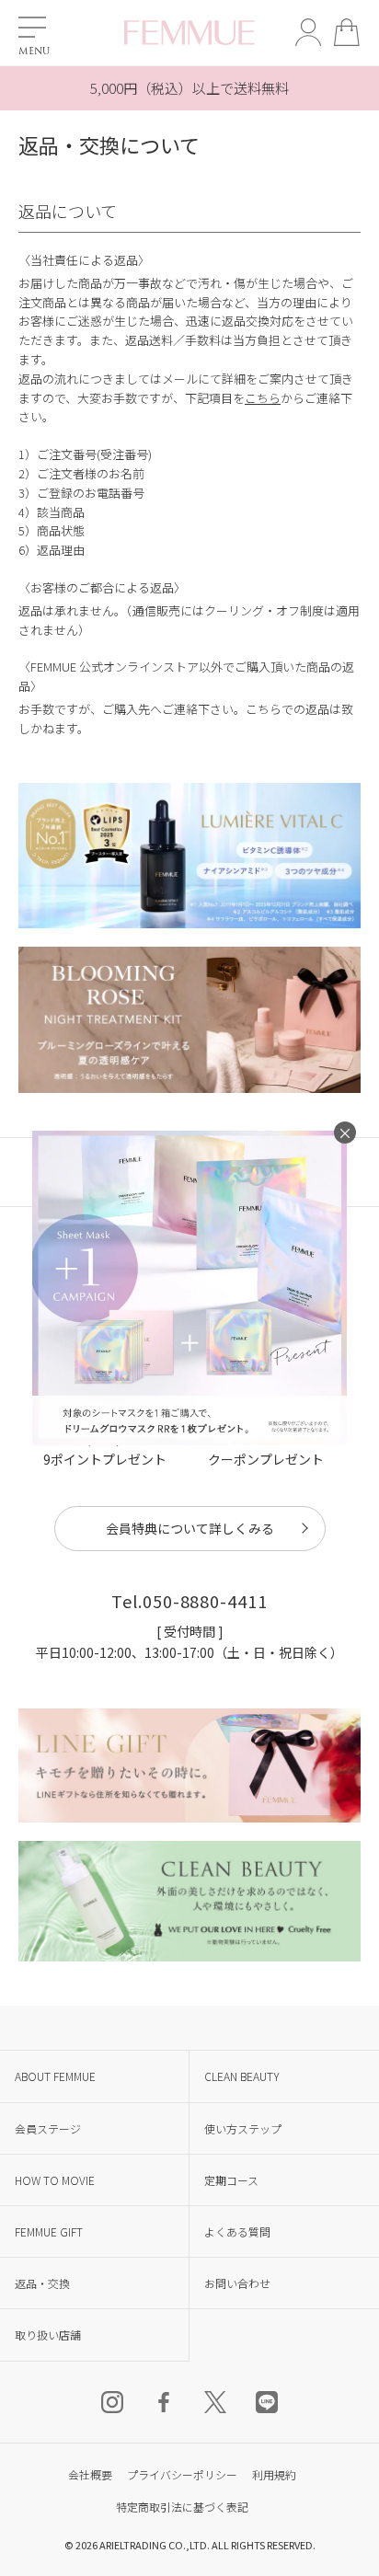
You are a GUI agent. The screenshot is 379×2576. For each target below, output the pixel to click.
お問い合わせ (237, 2283)
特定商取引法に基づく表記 (182, 2507)
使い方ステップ (243, 2128)
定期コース (231, 2180)
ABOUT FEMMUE (55, 2076)
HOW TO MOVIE (55, 2180)
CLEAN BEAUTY (242, 2076)
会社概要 (90, 2474)
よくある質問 (237, 2231)
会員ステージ (48, 2128)
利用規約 (274, 2474)
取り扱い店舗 (48, 2334)
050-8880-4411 (205, 1601)
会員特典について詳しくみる (190, 1528)
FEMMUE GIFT (49, 2231)
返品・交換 (42, 2283)
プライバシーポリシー (182, 2474)
